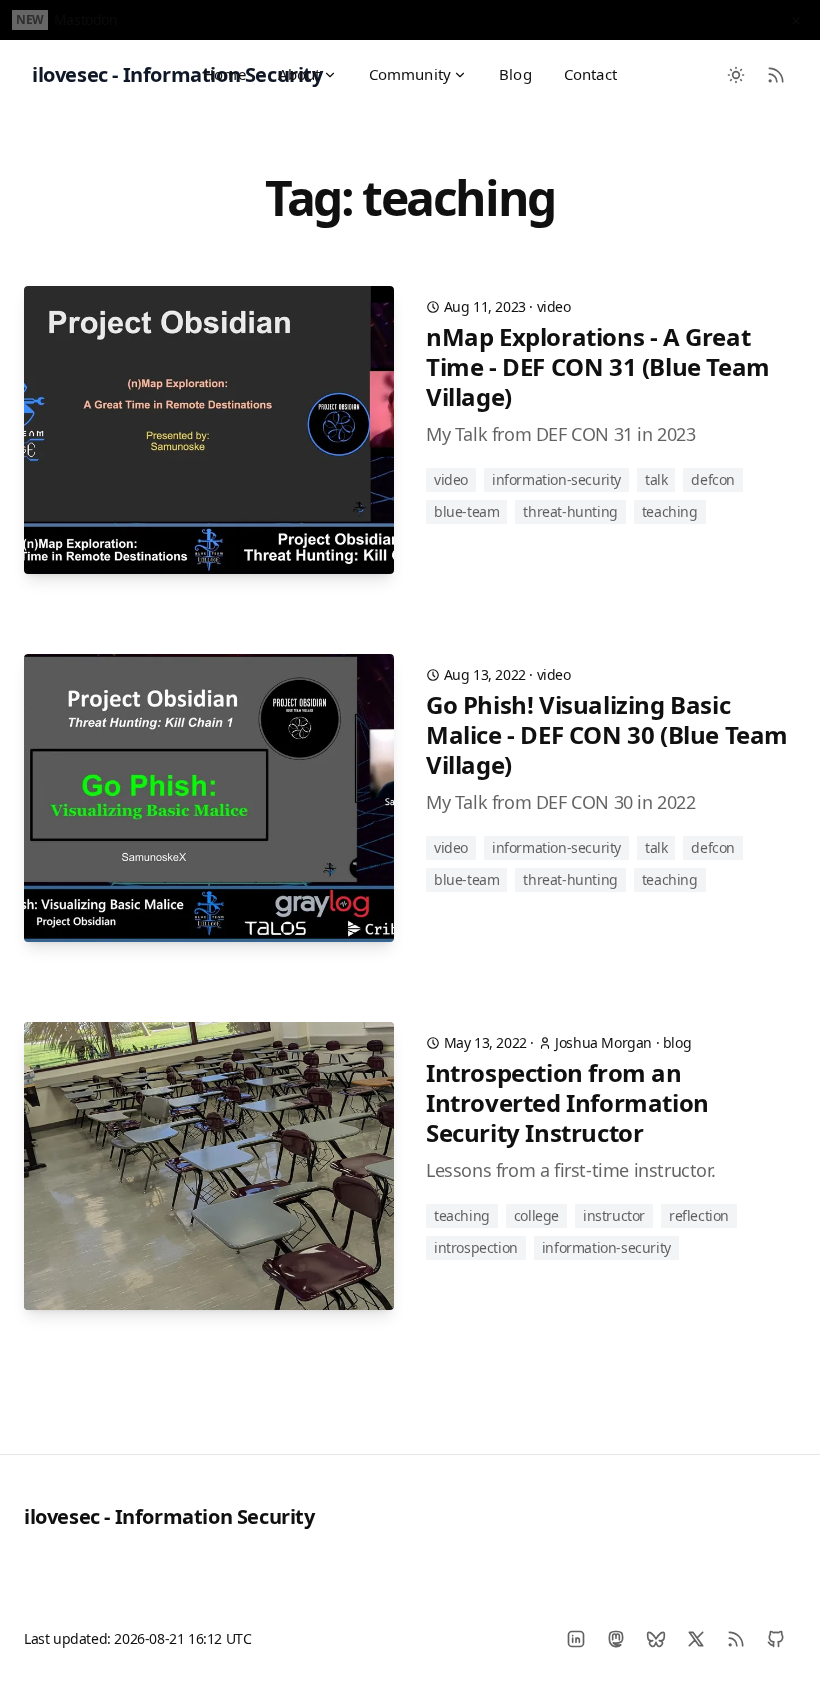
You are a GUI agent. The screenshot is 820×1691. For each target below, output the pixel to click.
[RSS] (736, 1639)
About (299, 74)
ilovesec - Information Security (169, 1516)
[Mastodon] (616, 1639)
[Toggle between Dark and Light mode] (736, 75)
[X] (696, 1639)
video (554, 306)
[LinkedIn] (576, 1639)
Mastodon (86, 19)
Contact (590, 74)
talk (656, 479)
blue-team (466, 511)
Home (224, 74)
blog (677, 1042)
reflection (699, 1215)
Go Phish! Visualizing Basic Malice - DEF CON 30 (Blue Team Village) (607, 735)
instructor (614, 1215)
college (536, 1215)
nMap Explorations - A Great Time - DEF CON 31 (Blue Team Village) (598, 367)
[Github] (776, 1639)
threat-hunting (570, 511)
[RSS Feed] (776, 75)
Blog (515, 74)
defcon (713, 479)
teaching (670, 511)
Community (410, 74)
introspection (476, 1247)
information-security (556, 479)
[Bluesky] (656, 1639)
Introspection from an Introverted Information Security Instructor (567, 1103)
